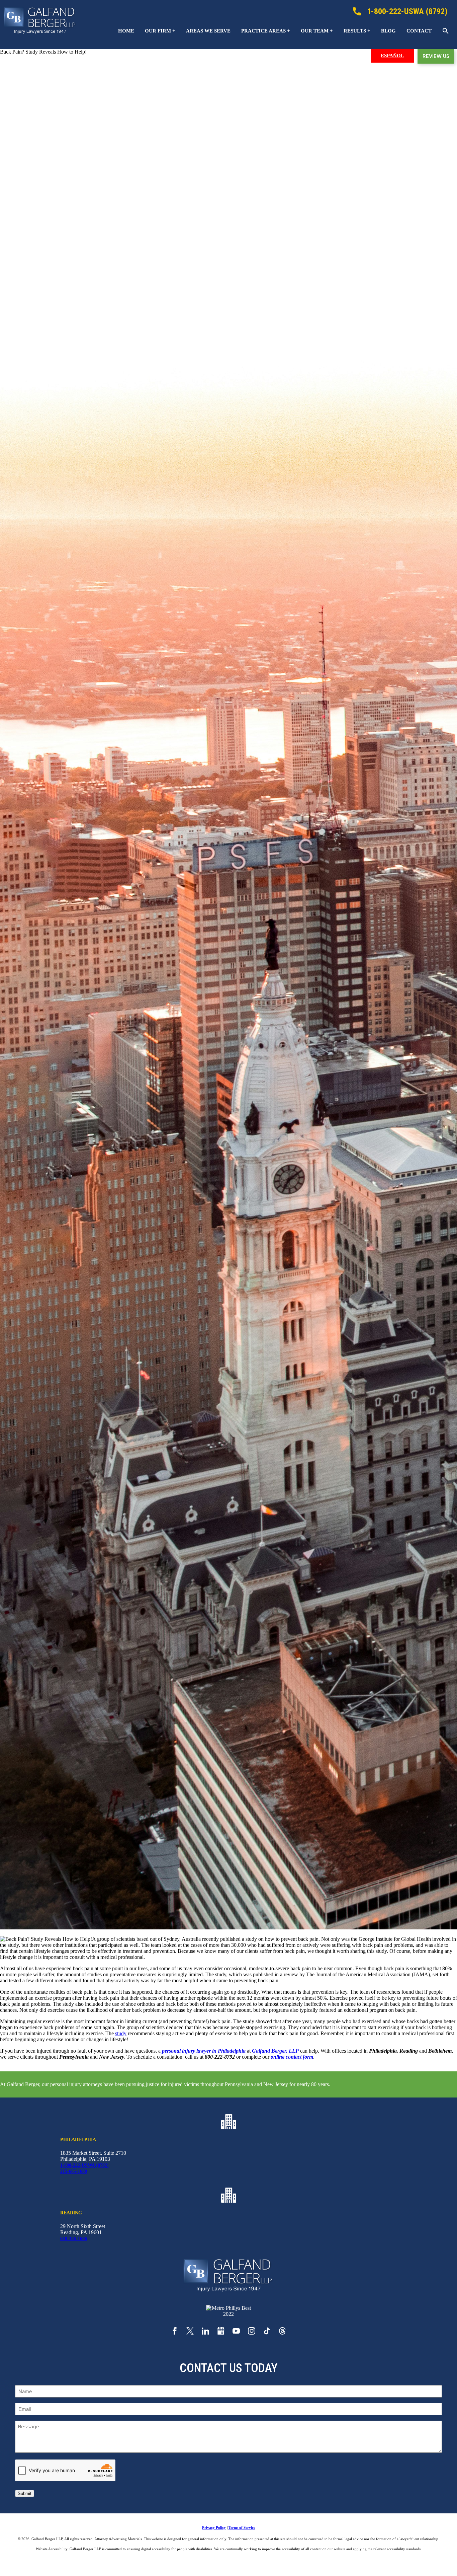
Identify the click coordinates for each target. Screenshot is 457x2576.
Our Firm (158, 31)
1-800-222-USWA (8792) (84, 2165)
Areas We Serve (208, 31)
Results (355, 31)
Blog (388, 31)
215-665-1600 (74, 2171)
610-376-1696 (74, 2239)
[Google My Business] (221, 2333)
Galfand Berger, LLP (275, 2051)
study (121, 2033)
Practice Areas (263, 31)
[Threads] (282, 2333)
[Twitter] (190, 2333)
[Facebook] (175, 2333)
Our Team (315, 31)
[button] (446, 31)
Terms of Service (242, 2527)
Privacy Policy (214, 2527)
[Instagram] (252, 2333)
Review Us (436, 56)
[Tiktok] (267, 2333)
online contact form (292, 2057)
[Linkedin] (205, 2333)
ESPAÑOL (392, 56)
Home (126, 31)
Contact (419, 31)
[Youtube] (236, 2333)
